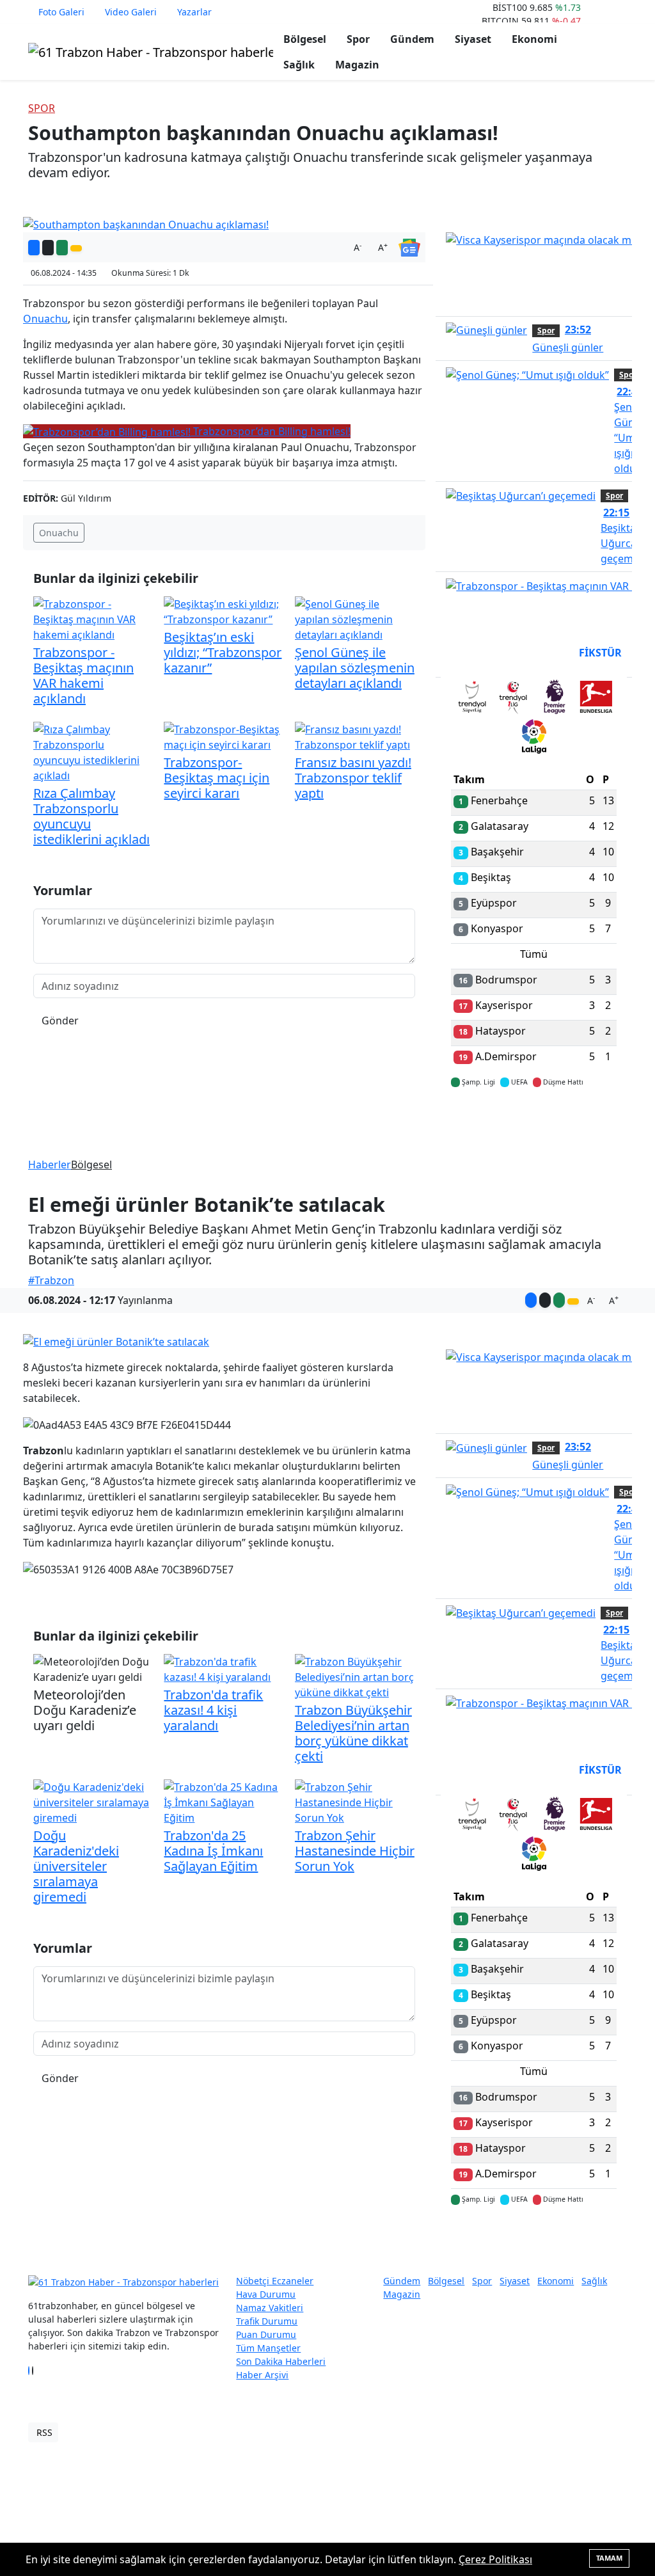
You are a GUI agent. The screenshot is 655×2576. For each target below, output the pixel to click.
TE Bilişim (606, 2432)
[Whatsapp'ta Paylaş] (62, 248)
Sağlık (299, 65)
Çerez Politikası (495, 2559)
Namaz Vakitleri (270, 2308)
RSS (44, 2432)
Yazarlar (194, 12)
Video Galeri (131, 12)
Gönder (60, 1021)
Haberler (50, 1165)
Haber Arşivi (262, 2375)
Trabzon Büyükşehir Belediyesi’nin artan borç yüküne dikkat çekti (353, 1733)
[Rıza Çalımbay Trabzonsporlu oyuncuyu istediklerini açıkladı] (93, 752)
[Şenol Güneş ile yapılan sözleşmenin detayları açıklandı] (355, 619)
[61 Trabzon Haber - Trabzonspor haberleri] (151, 51)
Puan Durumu (266, 2334)
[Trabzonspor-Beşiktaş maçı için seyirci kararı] (224, 736)
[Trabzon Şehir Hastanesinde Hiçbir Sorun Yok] (355, 1801)
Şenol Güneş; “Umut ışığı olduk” (631, 430)
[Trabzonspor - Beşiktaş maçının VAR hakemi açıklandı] (93, 619)
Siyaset (473, 39)
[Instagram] (36, 2371)
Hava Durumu (266, 2294)
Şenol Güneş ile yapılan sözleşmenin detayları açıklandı (355, 668)
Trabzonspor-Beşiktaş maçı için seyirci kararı (217, 778)
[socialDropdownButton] (76, 248)
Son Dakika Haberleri (281, 2361)
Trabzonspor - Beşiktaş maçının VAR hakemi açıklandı (83, 675)
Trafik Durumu (267, 2321)
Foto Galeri (61, 12)
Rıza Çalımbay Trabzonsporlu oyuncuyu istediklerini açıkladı (91, 816)
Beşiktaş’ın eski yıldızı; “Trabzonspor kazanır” (223, 652)
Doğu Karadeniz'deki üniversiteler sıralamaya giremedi (76, 1866)
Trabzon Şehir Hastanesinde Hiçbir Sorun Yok (355, 1851)
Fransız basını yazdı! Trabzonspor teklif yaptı (353, 778)
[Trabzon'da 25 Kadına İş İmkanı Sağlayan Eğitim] (224, 1801)
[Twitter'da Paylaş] (48, 248)
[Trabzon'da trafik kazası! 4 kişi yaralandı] (224, 1668)
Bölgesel (305, 39)
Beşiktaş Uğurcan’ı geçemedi (624, 536)
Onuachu (45, 319)
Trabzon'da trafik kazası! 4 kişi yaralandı (213, 1710)
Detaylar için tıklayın (534, 1120)
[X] (33, 2371)
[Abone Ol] (409, 246)
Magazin (357, 65)
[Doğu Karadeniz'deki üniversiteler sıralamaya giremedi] (93, 1801)
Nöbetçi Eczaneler (275, 2281)
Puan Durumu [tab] (485, 653)
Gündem (412, 39)
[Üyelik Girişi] (622, 12)
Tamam (609, 2558)
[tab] (472, 699)
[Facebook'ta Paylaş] (34, 248)
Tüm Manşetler (268, 2348)
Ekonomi (534, 39)
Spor (358, 39)
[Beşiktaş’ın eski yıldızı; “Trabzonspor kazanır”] (224, 611)
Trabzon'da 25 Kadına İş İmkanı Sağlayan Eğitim (213, 1851)
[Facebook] (29, 2371)
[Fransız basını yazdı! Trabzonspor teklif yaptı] (355, 736)
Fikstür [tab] (600, 653)
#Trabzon (51, 1280)
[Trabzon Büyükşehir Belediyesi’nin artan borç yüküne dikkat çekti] (355, 1676)
